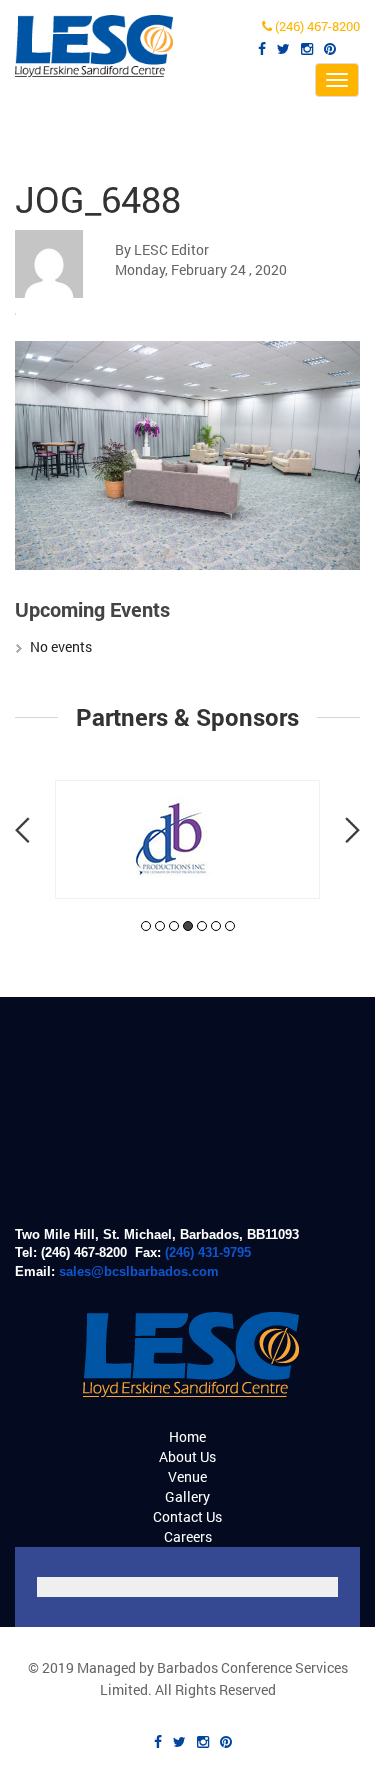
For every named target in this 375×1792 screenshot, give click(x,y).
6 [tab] (216, 926)
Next (352, 830)
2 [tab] (160, 926)
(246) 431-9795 (208, 1252)
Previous (22, 830)
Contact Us (187, 1516)
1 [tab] (146, 926)
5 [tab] (202, 926)
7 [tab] (230, 926)
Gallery (187, 1496)
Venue (187, 1476)
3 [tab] (174, 926)
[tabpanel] (187, 839)
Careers (188, 1536)
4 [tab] (188, 926)
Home (187, 1436)
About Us (187, 1456)
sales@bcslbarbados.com (139, 1271)
